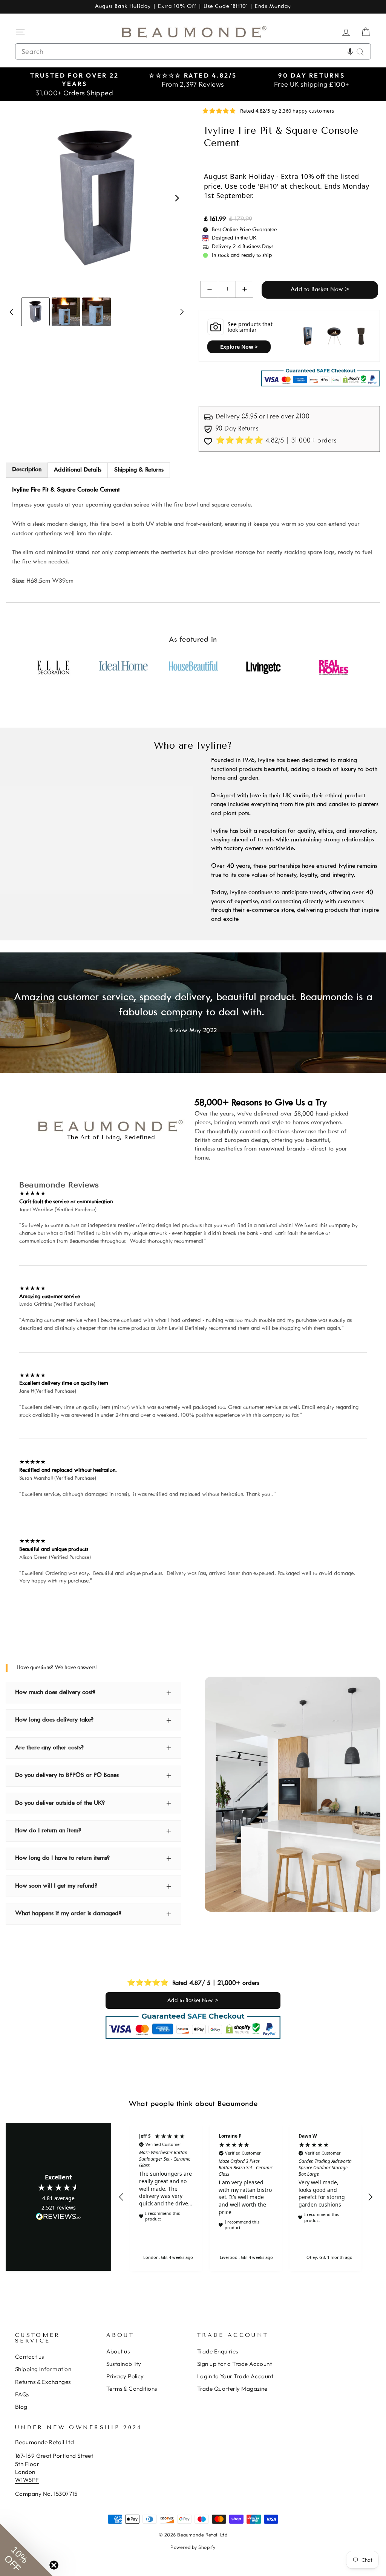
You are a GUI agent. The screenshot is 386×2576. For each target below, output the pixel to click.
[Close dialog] (331, 1190)
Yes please (119, 1308)
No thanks (119, 1332)
